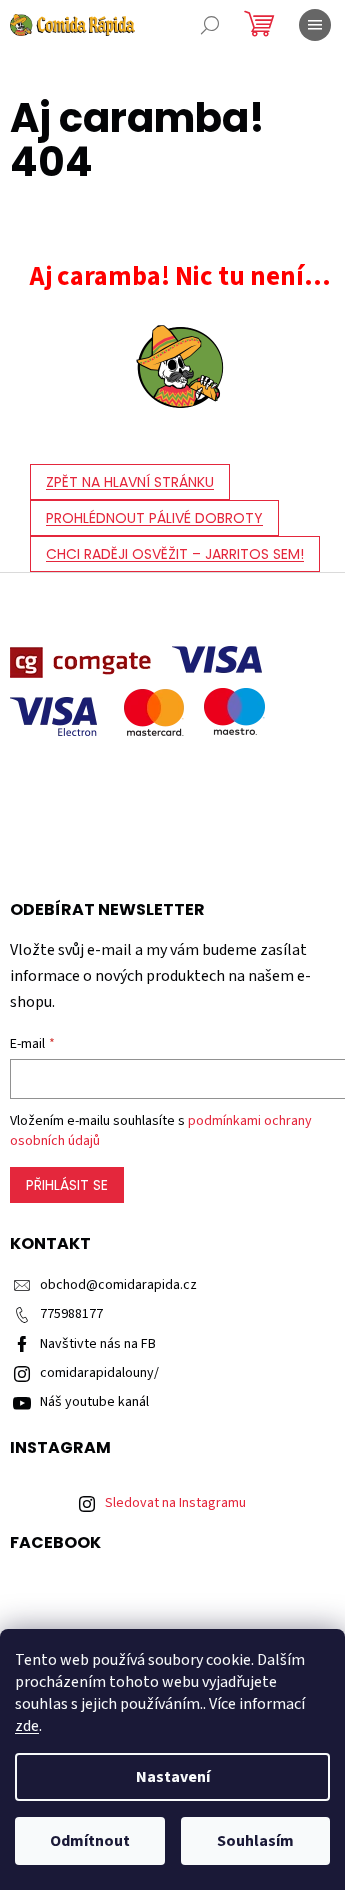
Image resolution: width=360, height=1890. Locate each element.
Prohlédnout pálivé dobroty (154, 518)
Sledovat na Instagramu (175, 1503)
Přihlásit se (67, 1185)
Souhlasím (255, 1841)
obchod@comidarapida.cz (118, 1285)
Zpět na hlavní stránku (130, 482)
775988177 (71, 1314)
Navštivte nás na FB (98, 1344)
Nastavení (173, 1777)
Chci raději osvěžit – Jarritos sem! (175, 554)
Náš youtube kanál (94, 1402)
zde (27, 1726)
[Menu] (315, 25)
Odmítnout (90, 1841)
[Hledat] (210, 25)
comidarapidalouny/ (99, 1373)
